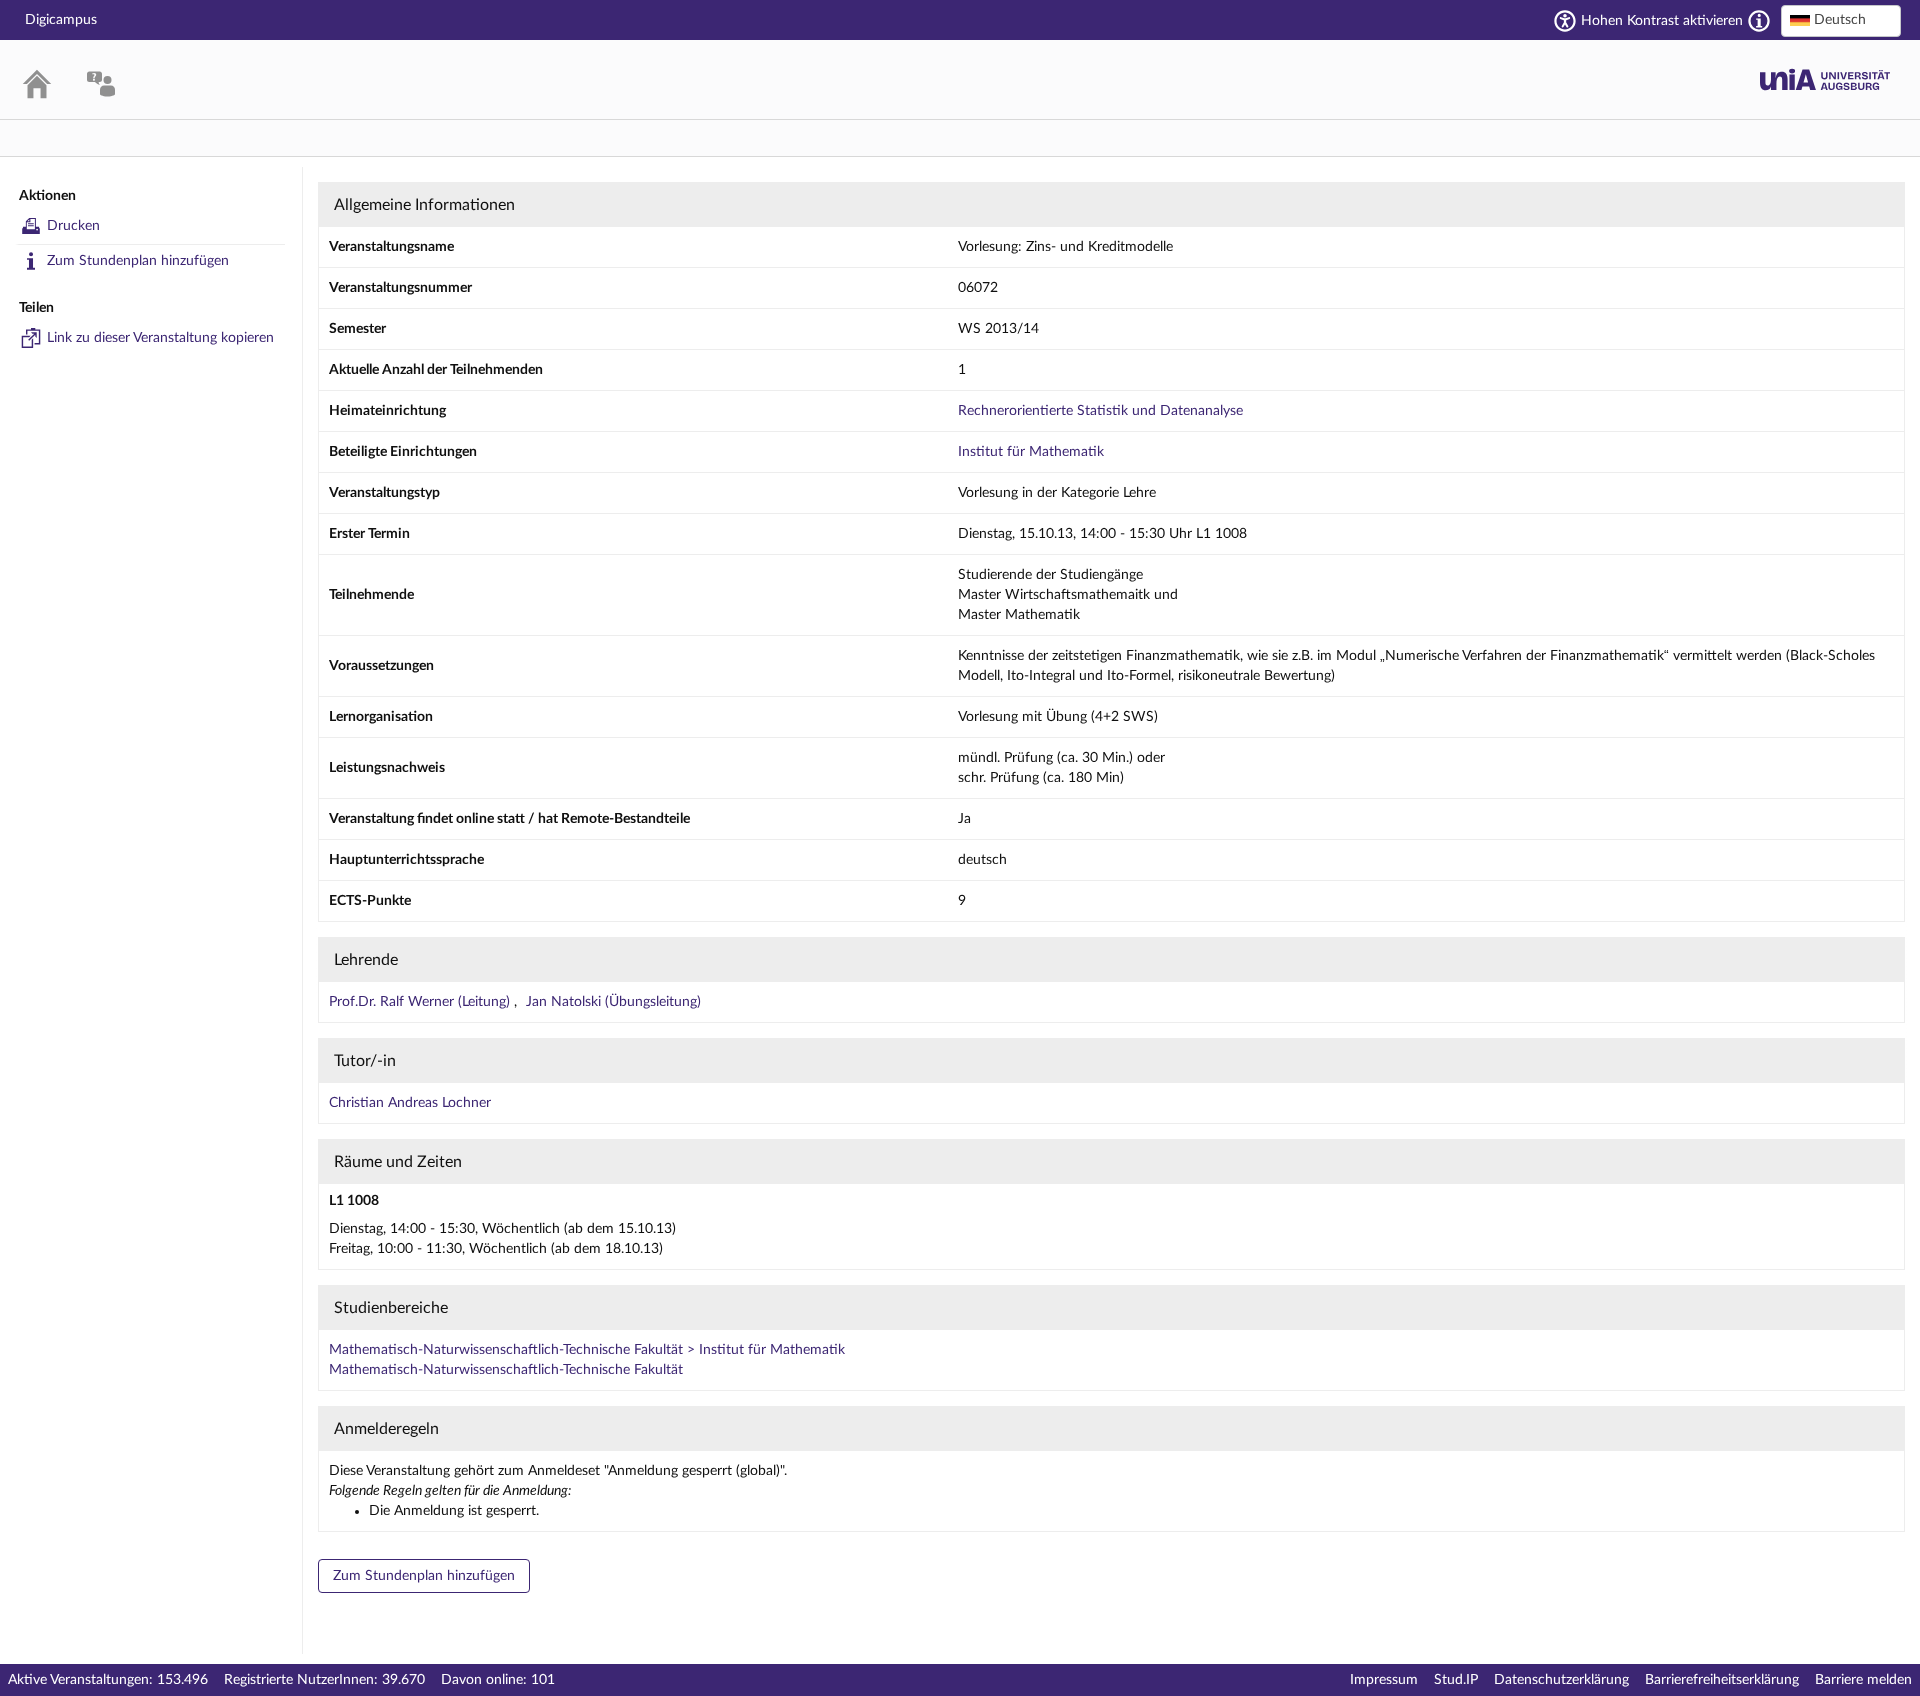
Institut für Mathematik (1031, 452)
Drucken (73, 226)
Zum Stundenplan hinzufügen (138, 261)
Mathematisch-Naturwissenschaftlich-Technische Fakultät (506, 1370)
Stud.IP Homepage (1825, 79)
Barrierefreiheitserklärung (1722, 1680)
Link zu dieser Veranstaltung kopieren (160, 338)
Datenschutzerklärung (1561, 1680)
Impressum (1384, 1680)
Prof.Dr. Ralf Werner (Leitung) (421, 1002)
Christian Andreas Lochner (410, 1103)
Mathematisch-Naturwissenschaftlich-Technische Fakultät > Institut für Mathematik (587, 1350)
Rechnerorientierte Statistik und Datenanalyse (1100, 411)
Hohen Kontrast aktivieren (1662, 21)
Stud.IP (1456, 1680)
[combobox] (1841, 21)
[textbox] (1841, 20)
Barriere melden (1863, 1680)
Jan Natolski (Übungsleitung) (613, 1002)
